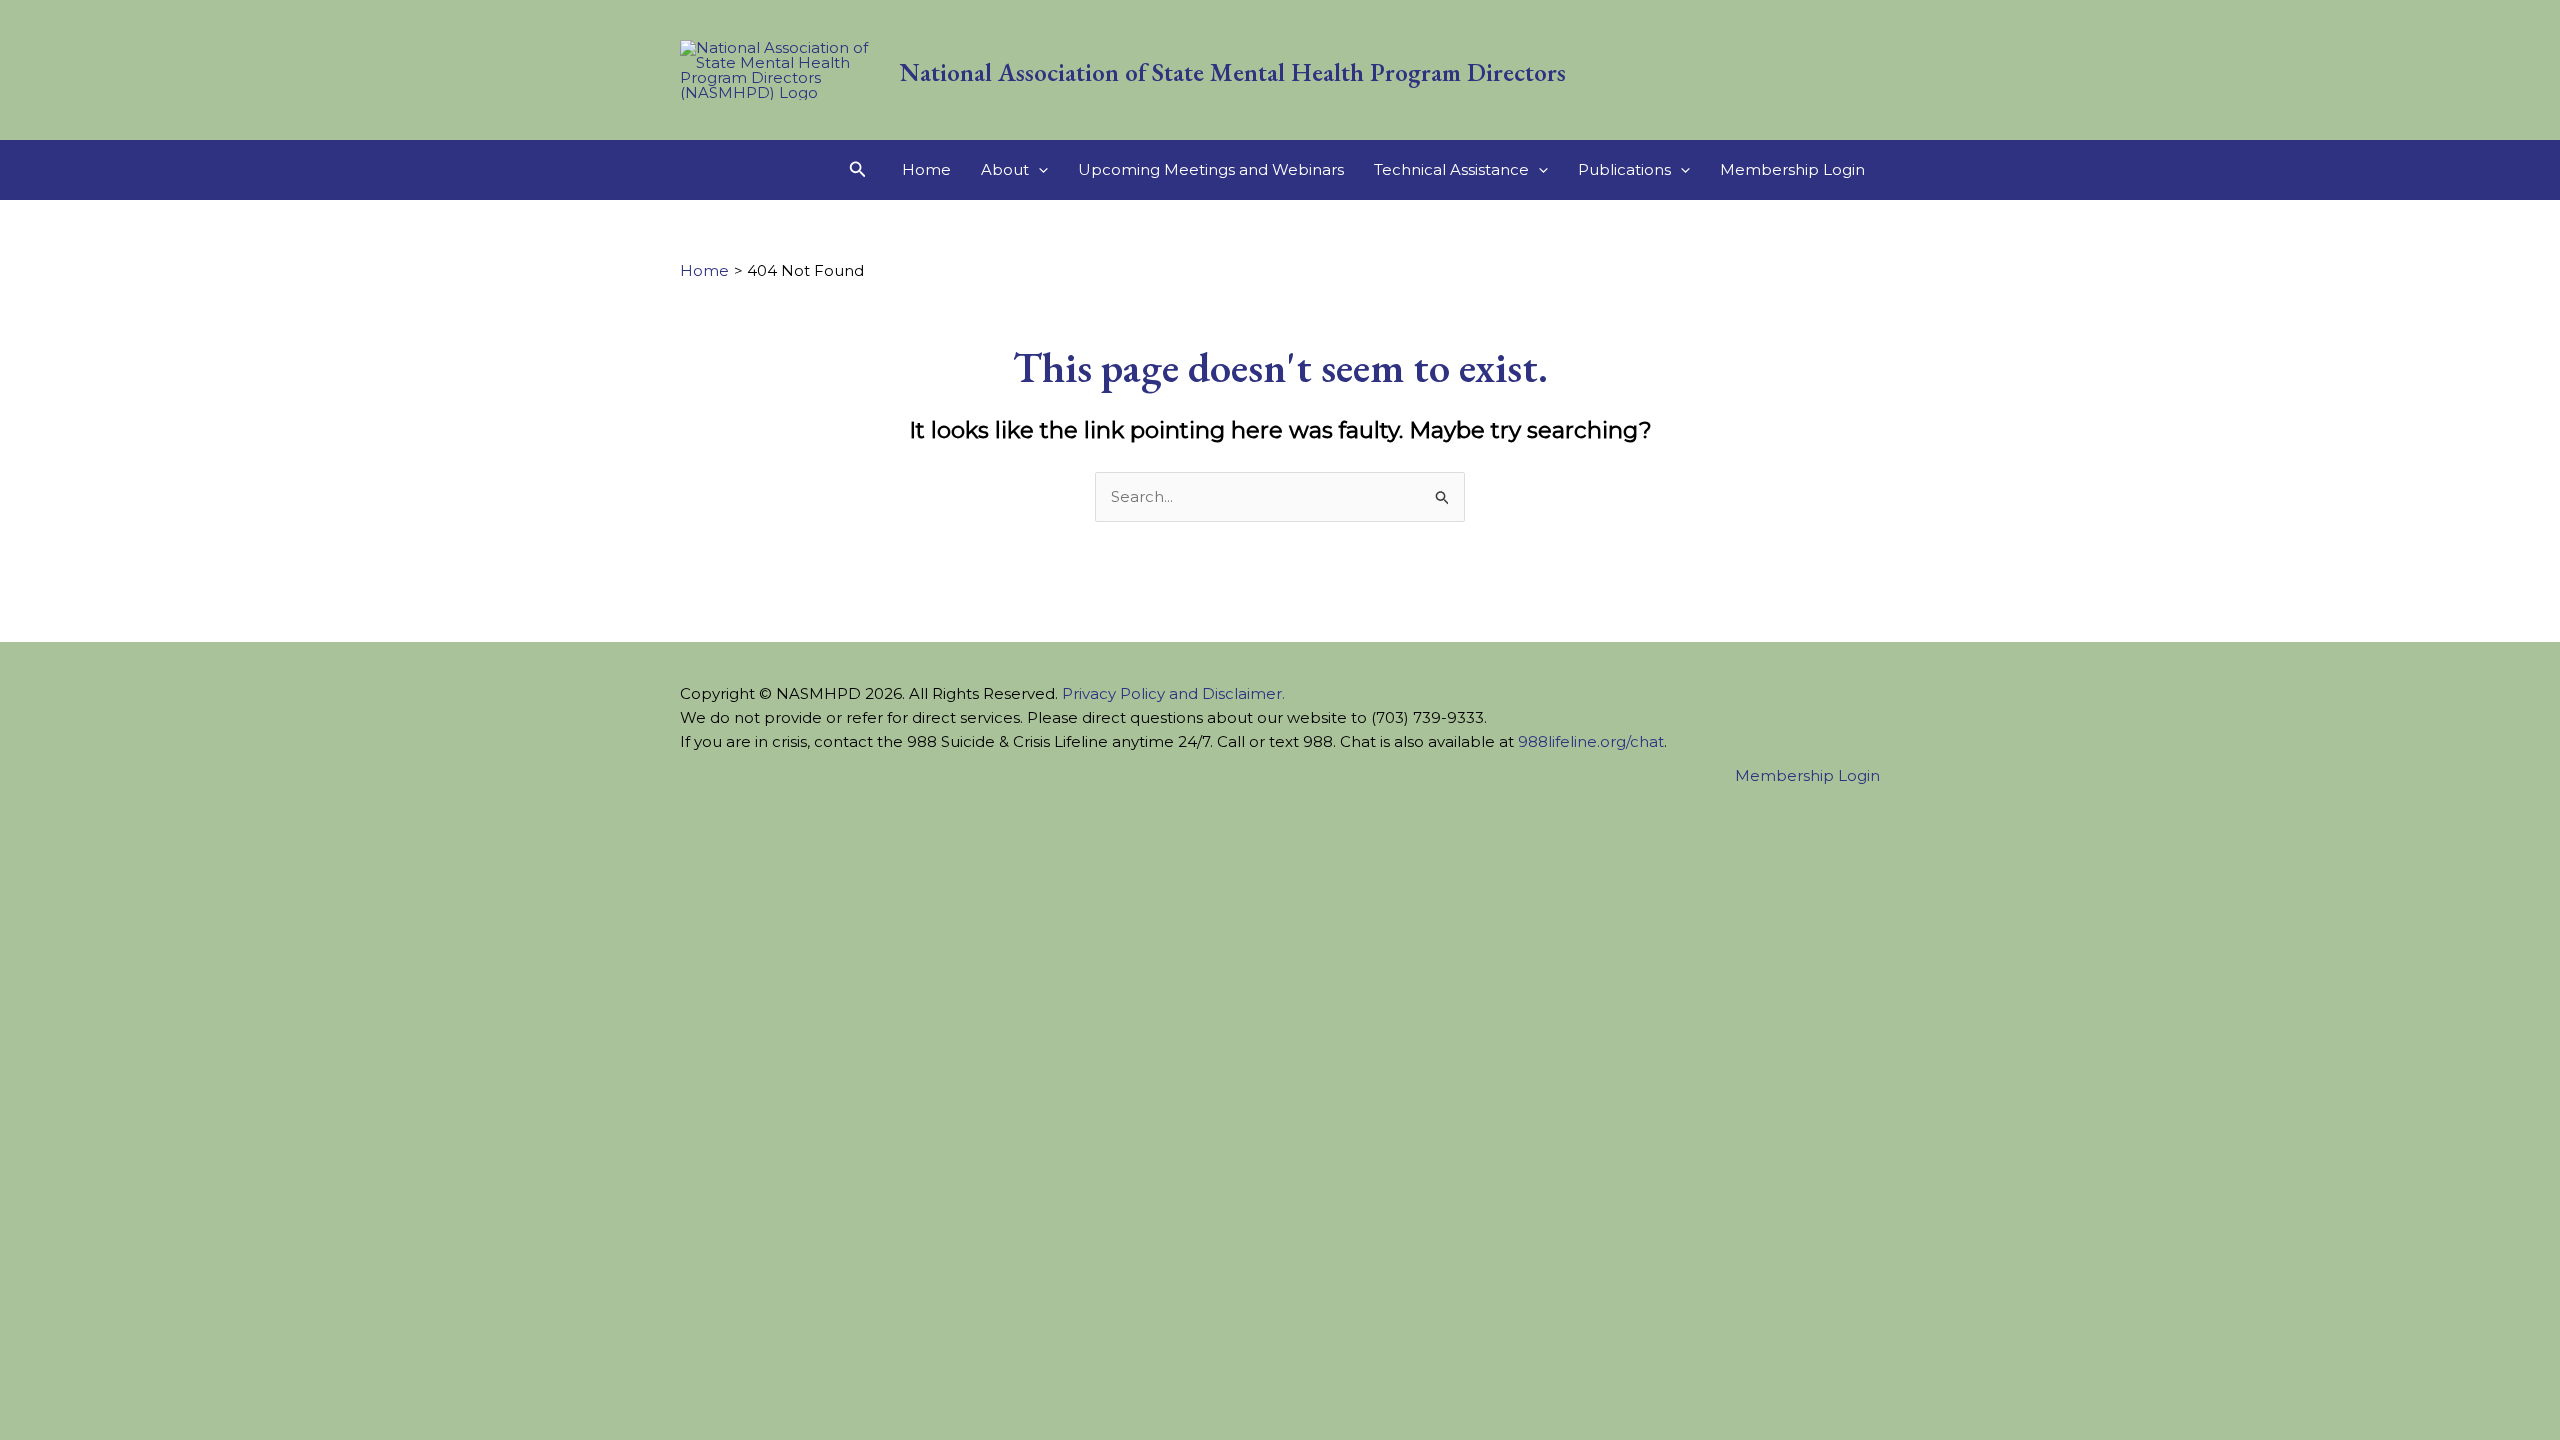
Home (926, 169)
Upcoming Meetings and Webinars (1211, 169)
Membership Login (1792, 169)
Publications (1624, 169)
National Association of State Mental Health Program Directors (1233, 72)
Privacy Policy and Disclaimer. (1173, 693)
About (1005, 169)
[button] (858, 170)
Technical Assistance (1451, 169)
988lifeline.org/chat (1591, 741)
